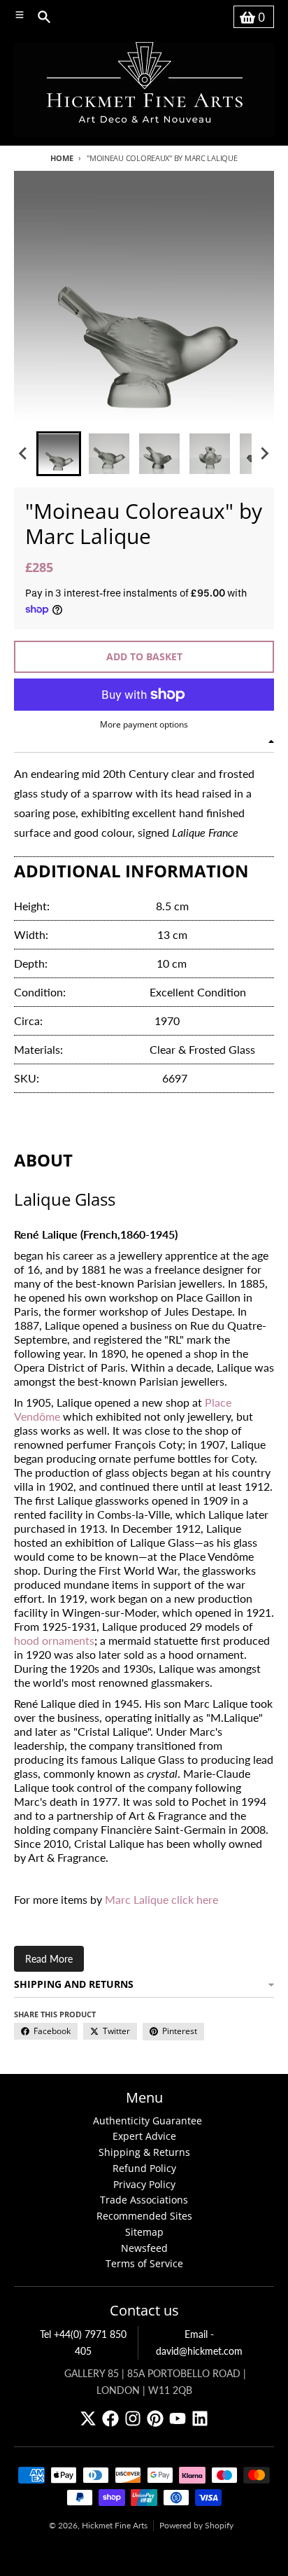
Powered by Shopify (196, 2525)
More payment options (144, 725)
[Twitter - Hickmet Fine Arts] (88, 2418)
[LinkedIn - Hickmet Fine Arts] (200, 2418)
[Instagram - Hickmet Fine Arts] (133, 2418)
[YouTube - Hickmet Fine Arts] (178, 2418)
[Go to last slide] (24, 454)
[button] (59, 454)
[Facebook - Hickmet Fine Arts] (110, 2418)
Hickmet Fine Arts (115, 2525)
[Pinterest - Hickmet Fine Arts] (155, 2418)
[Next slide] (264, 454)
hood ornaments (54, 1640)
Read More (49, 1959)
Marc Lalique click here (161, 1899)
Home (62, 158)
